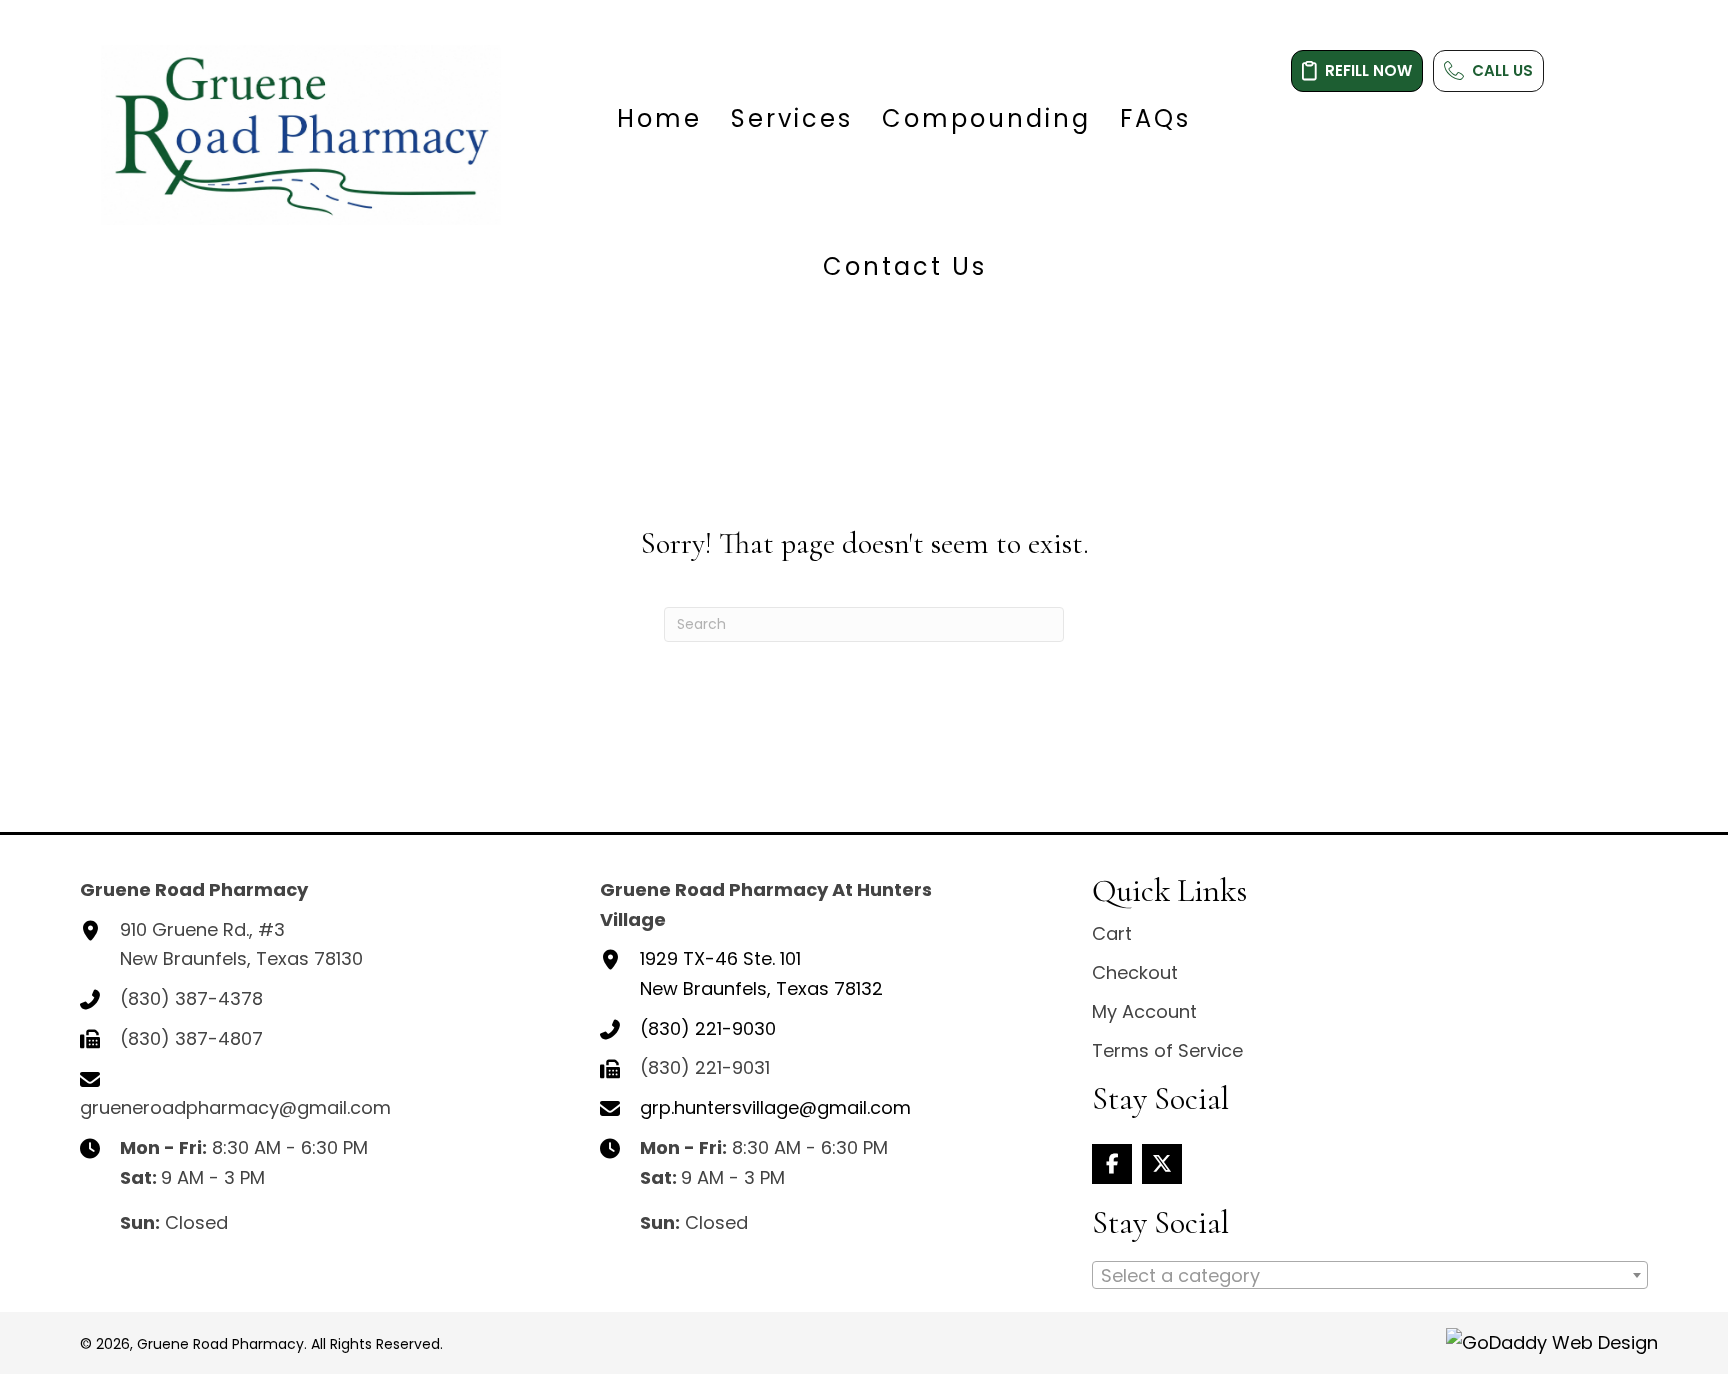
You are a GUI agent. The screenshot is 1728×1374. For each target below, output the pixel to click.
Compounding (986, 118)
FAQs (1155, 118)
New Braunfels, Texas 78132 (761, 973)
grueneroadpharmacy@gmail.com (235, 1107)
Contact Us (905, 266)
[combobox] (1370, 1275)
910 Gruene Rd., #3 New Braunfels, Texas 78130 (241, 944)
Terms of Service (1167, 1050)
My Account (1144, 1011)
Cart (1112, 933)
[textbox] (1370, 1276)
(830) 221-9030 (708, 1028)
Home (659, 118)
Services (792, 118)
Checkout (1135, 972)
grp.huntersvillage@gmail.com (775, 1107)
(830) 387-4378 (191, 998)
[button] (1112, 1164)
